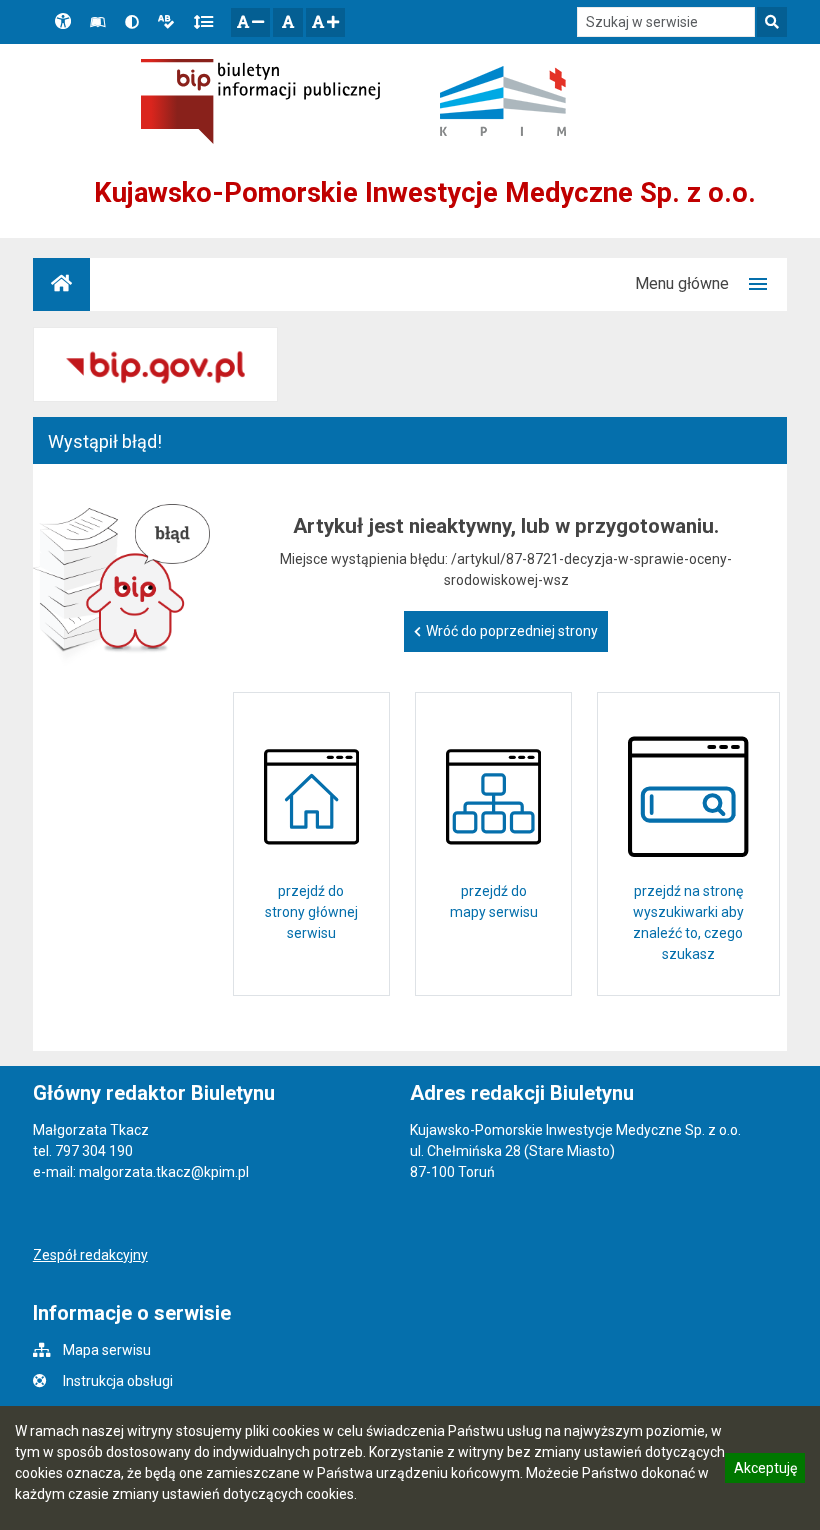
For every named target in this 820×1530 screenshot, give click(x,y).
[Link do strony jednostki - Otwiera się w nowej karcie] (503, 101)
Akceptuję (765, 1471)
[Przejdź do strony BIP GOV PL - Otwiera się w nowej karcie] (260, 101)
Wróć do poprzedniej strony (512, 631)
